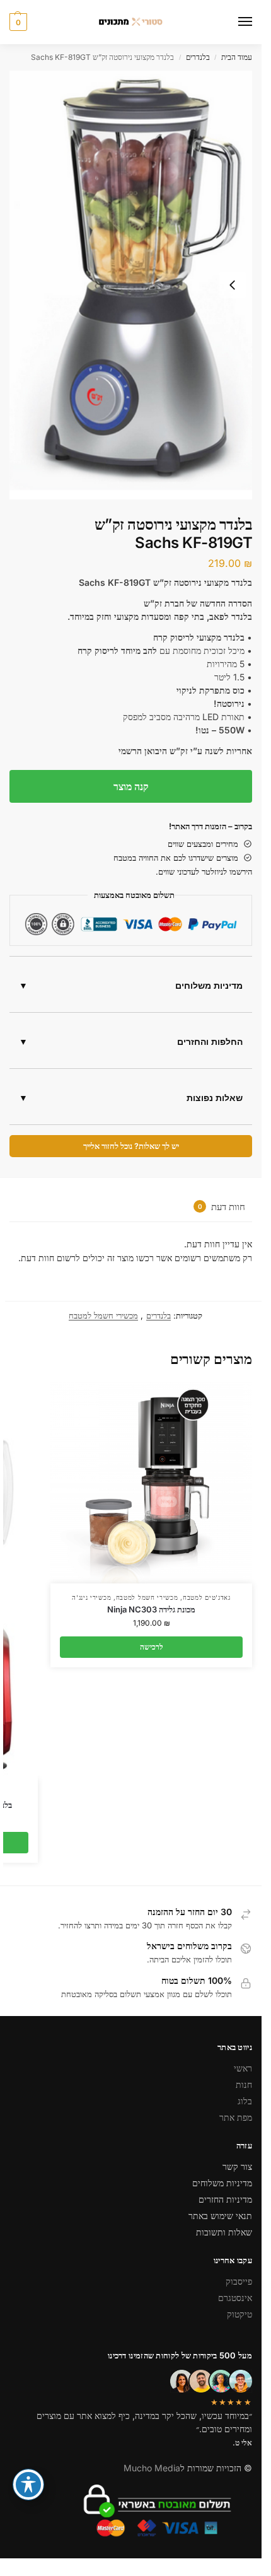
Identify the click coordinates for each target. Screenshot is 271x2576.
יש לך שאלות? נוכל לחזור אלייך (131, 1146)
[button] (18, 22)
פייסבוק (239, 2281)
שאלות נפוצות (215, 1098)
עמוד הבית (237, 57)
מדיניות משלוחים (209, 986)
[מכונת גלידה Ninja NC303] (151, 1483)
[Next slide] (233, 285)
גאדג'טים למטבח (207, 1597)
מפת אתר (236, 2117)
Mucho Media (152, 2468)
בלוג (245, 2101)
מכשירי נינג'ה (91, 1597)
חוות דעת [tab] (222, 1207)
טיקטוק (239, 2314)
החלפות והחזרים (210, 1042)
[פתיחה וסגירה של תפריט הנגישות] (28, 2485)
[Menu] (233, 22)
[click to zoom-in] (131, 285)
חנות (244, 2084)
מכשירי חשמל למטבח (103, 1315)
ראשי (243, 2068)
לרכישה (152, 1647)
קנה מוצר (131, 786)
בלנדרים (198, 57)
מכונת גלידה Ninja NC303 (151, 1609)
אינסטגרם (235, 2298)
